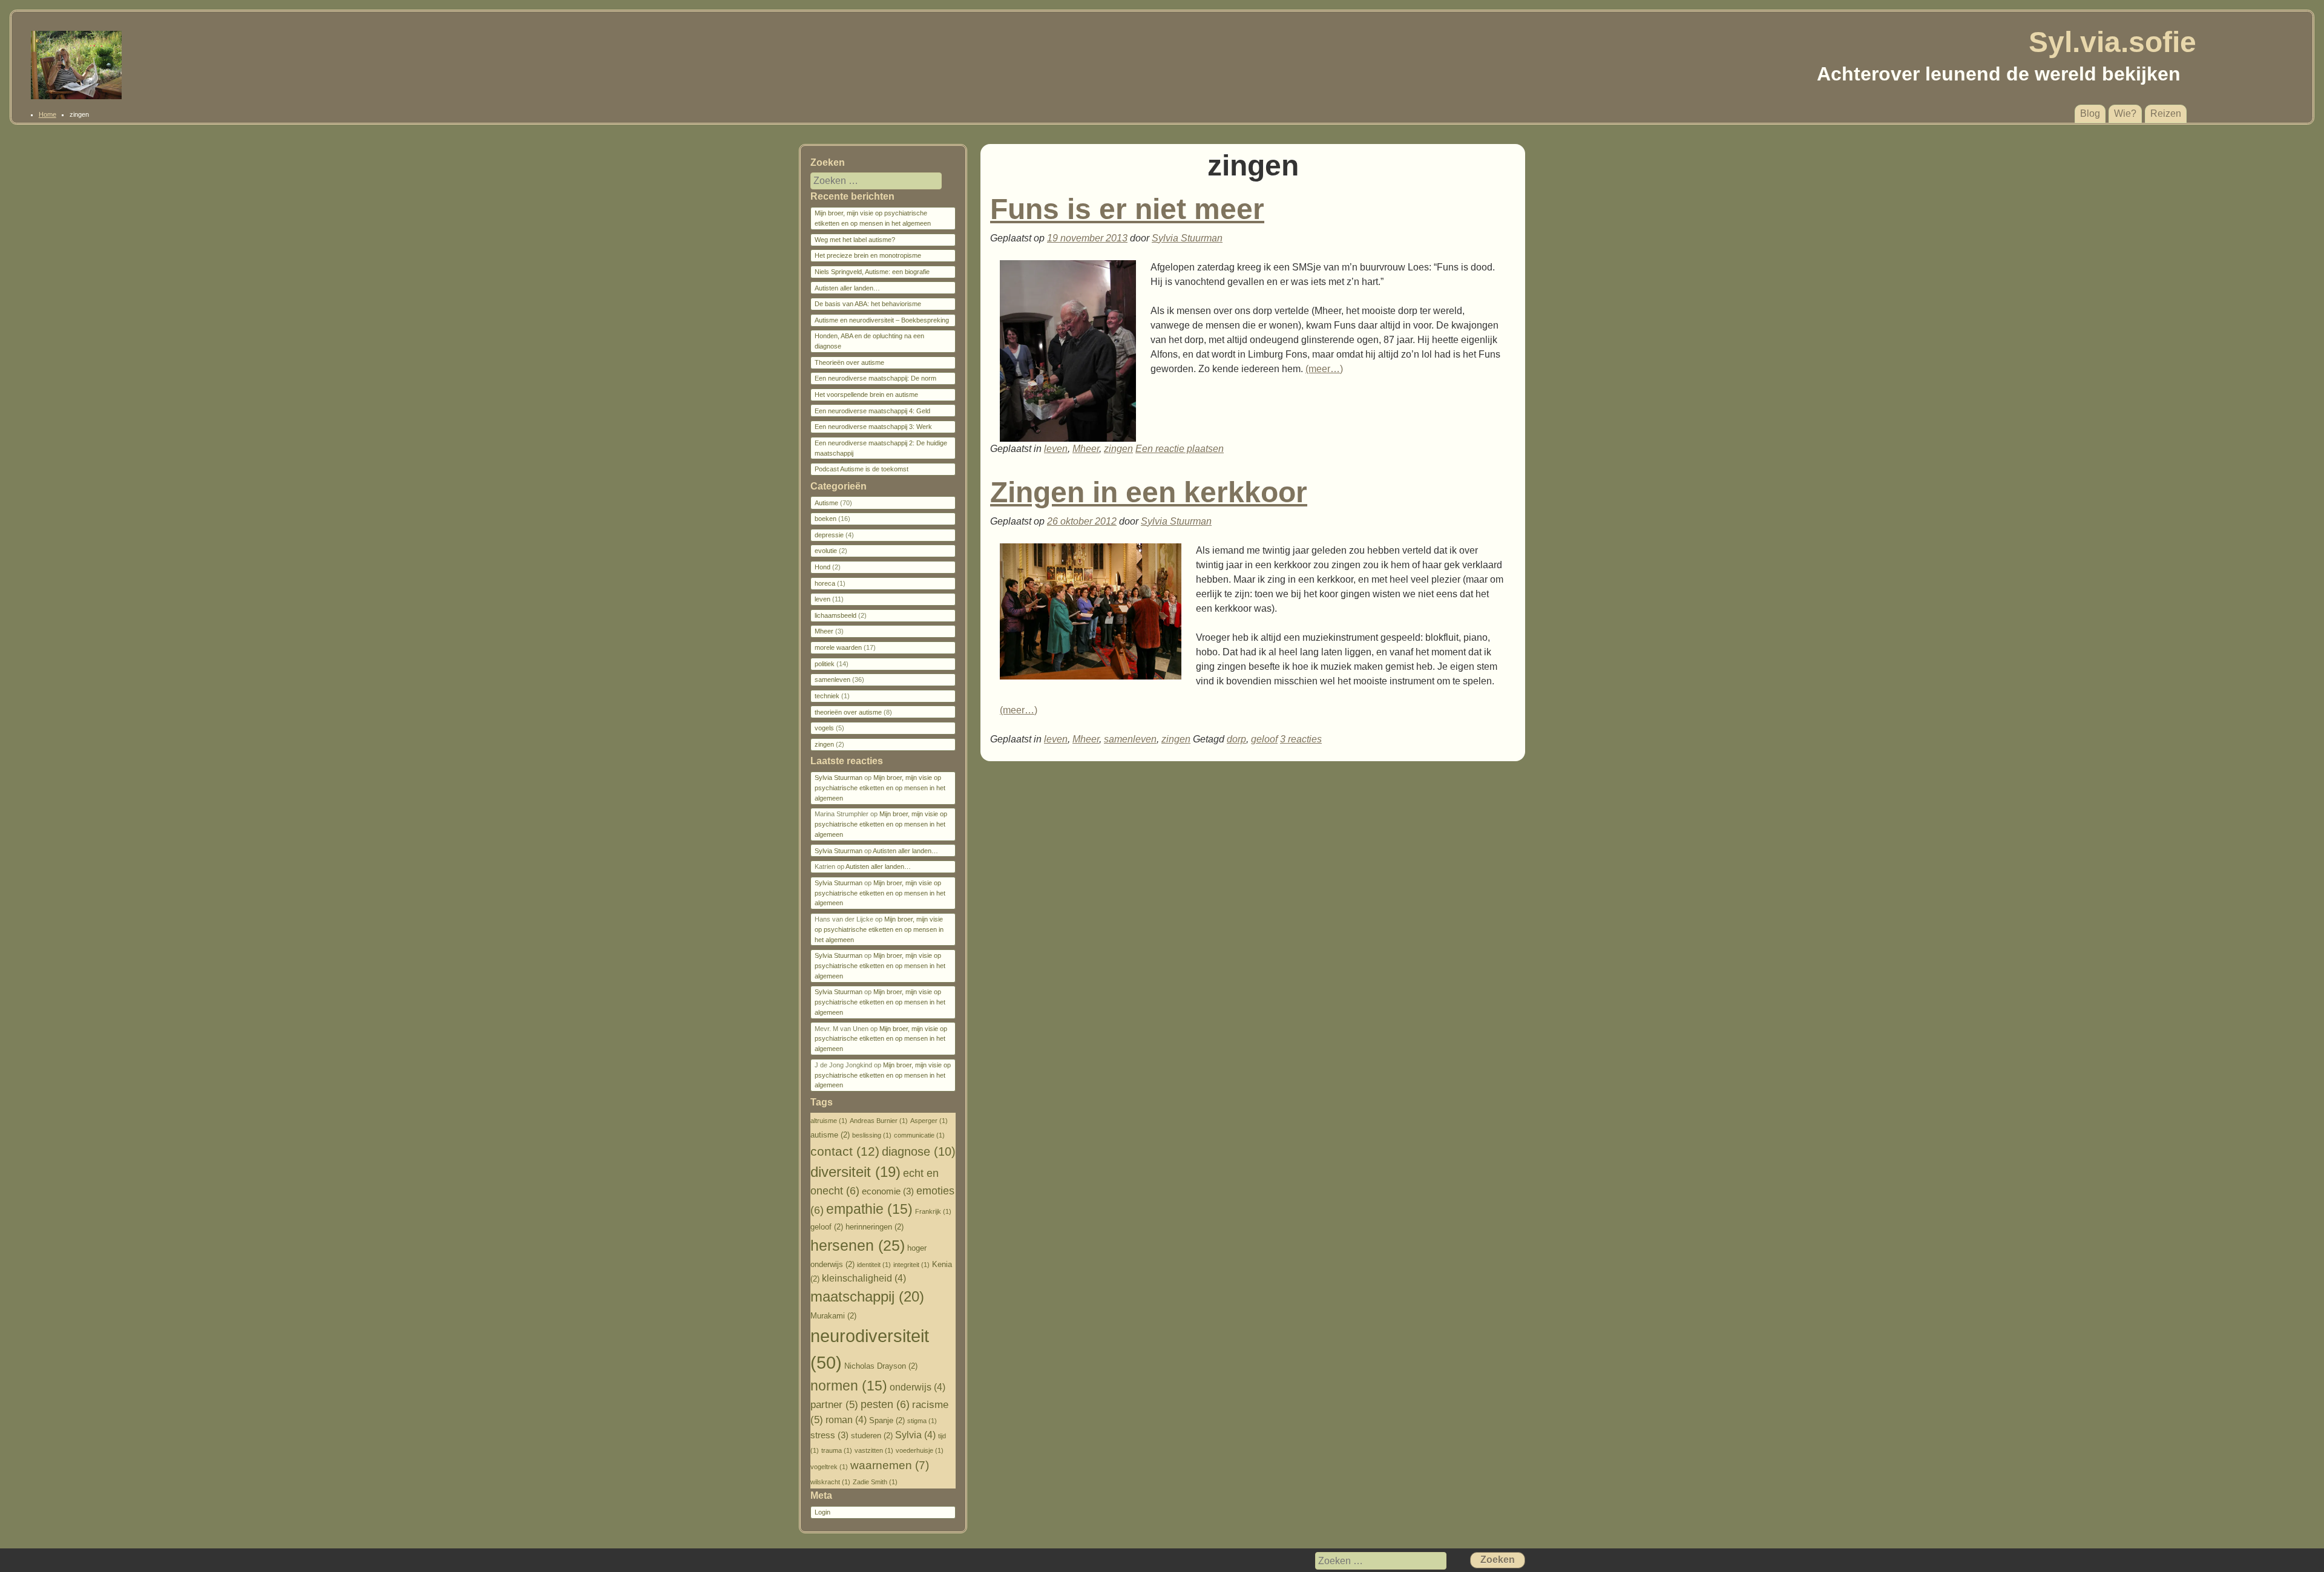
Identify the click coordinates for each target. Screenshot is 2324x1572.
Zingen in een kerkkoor (1149, 492)
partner (834, 1405)
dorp (1236, 739)
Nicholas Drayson (881, 1366)
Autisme (826, 503)
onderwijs (917, 1387)
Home (48, 114)
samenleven (1130, 739)
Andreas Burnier (879, 1121)
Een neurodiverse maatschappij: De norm (875, 378)
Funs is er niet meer (1127, 209)
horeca (825, 583)
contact (845, 1151)
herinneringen (875, 1227)
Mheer (1086, 449)
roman (846, 1420)
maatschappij (867, 1296)
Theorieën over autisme (849, 362)
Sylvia (915, 1435)
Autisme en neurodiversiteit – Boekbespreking (882, 320)
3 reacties (1301, 739)
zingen (1118, 449)
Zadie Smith (875, 1482)
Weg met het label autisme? (855, 240)
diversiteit (855, 1172)
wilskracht (830, 1482)
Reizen (2166, 113)
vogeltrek (829, 1467)
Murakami (833, 1316)
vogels (824, 728)
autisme (830, 1135)
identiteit (874, 1265)
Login (822, 1512)
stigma (922, 1421)
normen (849, 1386)
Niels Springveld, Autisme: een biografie (872, 272)
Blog (2090, 113)
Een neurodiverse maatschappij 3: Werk (873, 427)
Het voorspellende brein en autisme (866, 395)
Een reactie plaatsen (1180, 449)
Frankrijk (933, 1211)
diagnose (919, 1151)
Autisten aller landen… (847, 288)
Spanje (887, 1420)
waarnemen (890, 1465)
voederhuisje (920, 1450)
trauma (837, 1450)
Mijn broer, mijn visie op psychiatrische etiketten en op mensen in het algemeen (880, 788)
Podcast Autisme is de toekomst (862, 469)
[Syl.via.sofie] (76, 96)
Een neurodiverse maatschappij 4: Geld (872, 411)
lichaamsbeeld (835, 615)
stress (829, 1435)
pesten (885, 1404)
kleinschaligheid (864, 1278)
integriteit (911, 1265)
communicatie (919, 1135)
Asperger (929, 1121)
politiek (825, 664)
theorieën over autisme (848, 712)
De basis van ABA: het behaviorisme (868, 304)
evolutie (826, 551)
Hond (822, 567)
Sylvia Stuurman (1187, 238)
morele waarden (838, 647)
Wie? (2125, 113)
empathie (869, 1209)
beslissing (872, 1135)
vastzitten (874, 1450)
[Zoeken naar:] (868, 181)
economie (888, 1191)
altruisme (829, 1121)
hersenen (858, 1245)
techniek (827, 696)
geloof (1264, 739)
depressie (829, 535)
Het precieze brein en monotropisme (868, 255)
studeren (872, 1436)
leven (1056, 449)
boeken (826, 519)
